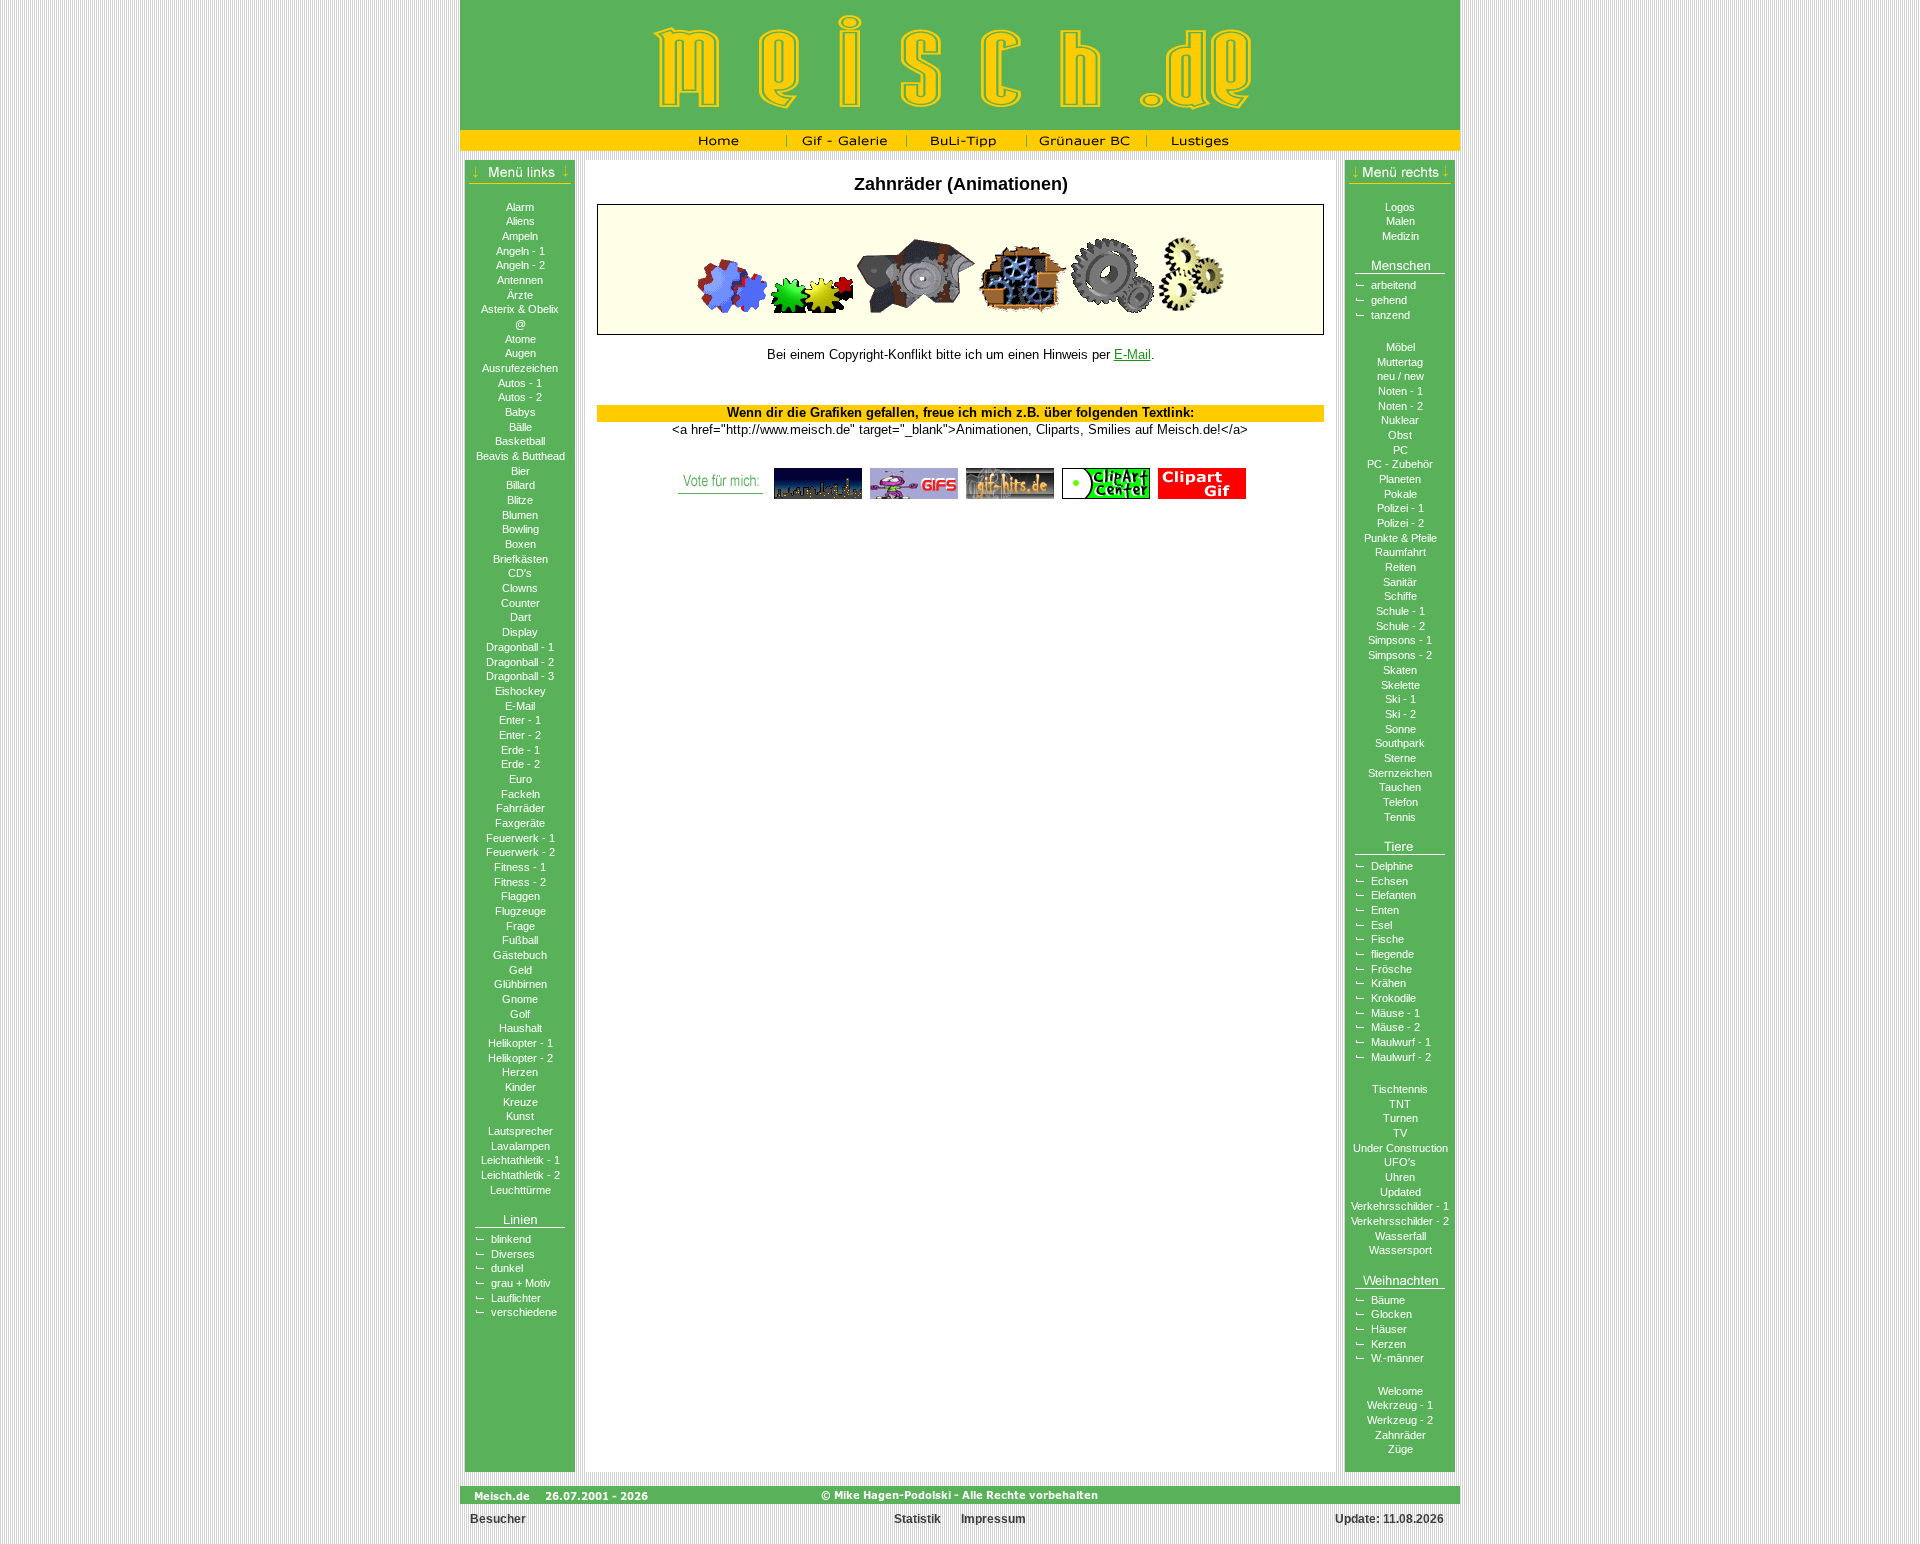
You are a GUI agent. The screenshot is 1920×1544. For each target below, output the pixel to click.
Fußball (520, 940)
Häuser (1389, 1329)
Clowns (520, 588)
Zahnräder (1400, 1435)
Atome (520, 339)
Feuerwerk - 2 (520, 852)
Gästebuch (520, 955)
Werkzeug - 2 (1400, 1420)
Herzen (520, 1072)
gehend (1389, 300)
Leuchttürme (520, 1190)
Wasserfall (1400, 1236)
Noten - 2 (1400, 406)
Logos (1400, 207)
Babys (520, 412)
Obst (1400, 435)
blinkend (511, 1239)
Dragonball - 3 (520, 676)
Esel (1381, 925)
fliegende (1392, 954)
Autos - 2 (520, 397)
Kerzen (1388, 1344)
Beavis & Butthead (520, 456)
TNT (1400, 1104)
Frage (520, 926)
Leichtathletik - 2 (520, 1175)
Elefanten (1393, 895)
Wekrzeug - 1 (1400, 1405)
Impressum (993, 1519)
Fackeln (520, 794)
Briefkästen (520, 559)
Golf (520, 1014)
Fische (1387, 939)
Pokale (1400, 494)
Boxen (520, 544)
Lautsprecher (520, 1131)
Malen (1400, 221)
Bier (520, 471)
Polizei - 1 (1400, 508)
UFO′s (1400, 1162)
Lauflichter (516, 1298)
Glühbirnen (520, 984)
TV (1400, 1133)
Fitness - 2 (520, 882)
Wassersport (1400, 1250)
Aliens (520, 221)
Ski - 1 (1400, 699)
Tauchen (1400, 787)
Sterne (1400, 758)
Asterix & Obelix (520, 309)
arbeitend (1393, 285)
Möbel (1400, 347)
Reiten (1400, 567)
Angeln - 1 (520, 251)
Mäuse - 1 (1395, 1013)
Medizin (1400, 236)
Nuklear (1400, 420)
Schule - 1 (1400, 611)
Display (520, 632)
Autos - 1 (520, 383)
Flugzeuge (520, 911)
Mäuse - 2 (1395, 1027)
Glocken (1391, 1314)
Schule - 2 (1400, 626)
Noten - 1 (1400, 391)
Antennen (520, 280)
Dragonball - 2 (520, 662)
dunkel (507, 1268)
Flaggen (520, 896)
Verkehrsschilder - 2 (1400, 1221)
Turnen (1400, 1118)
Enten (1385, 910)
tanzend (1390, 315)
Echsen (1389, 881)
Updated (1400, 1192)
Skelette (1400, 685)
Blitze (520, 500)
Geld (520, 970)
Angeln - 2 (520, 265)
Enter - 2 (520, 735)
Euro (520, 779)
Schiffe (1400, 596)
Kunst (520, 1116)
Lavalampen (520, 1146)
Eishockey (520, 691)
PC (1400, 450)
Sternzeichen (1400, 773)
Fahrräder (520, 808)
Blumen (520, 515)
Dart (520, 617)
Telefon (1400, 802)
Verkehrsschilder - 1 (1400, 1206)
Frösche (1391, 969)
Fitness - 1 (520, 867)
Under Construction (1400, 1148)
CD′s (520, 573)
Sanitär (1400, 582)
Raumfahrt (1400, 552)
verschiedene (524, 1312)
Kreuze (520, 1102)
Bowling (520, 529)
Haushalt (520, 1028)
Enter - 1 (520, 720)
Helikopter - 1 (520, 1043)
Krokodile (1393, 998)
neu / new (1400, 376)
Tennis (1400, 817)
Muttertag (1400, 362)
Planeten (1400, 479)
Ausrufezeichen (520, 368)
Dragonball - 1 (520, 647)
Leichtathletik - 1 (520, 1160)
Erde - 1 (520, 750)
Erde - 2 (520, 764)
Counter (520, 603)
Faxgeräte (520, 823)
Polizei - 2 (1400, 523)
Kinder (520, 1087)
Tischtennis (1400, 1089)
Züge (1400, 1449)
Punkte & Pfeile (1400, 538)
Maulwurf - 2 (1401, 1057)
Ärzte (520, 295)
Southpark (1400, 743)
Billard (520, 485)
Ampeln (520, 236)
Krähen (1388, 983)
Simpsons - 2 (1400, 655)
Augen (520, 353)
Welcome (1400, 1391)
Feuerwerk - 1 (520, 838)
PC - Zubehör (1400, 464)
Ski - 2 (1400, 714)
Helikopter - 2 (520, 1058)
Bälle (520, 427)
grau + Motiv (521, 1283)
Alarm (520, 207)
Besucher (496, 1519)
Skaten (1400, 670)
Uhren (1400, 1177)
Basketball (520, 441)
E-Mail (520, 706)
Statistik (917, 1519)
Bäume (1388, 1300)
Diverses (513, 1254)
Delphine (1392, 866)
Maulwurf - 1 (1401, 1042)
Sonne (1400, 729)
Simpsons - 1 (1400, 640)
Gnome (520, 999)
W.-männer (1397, 1358)
